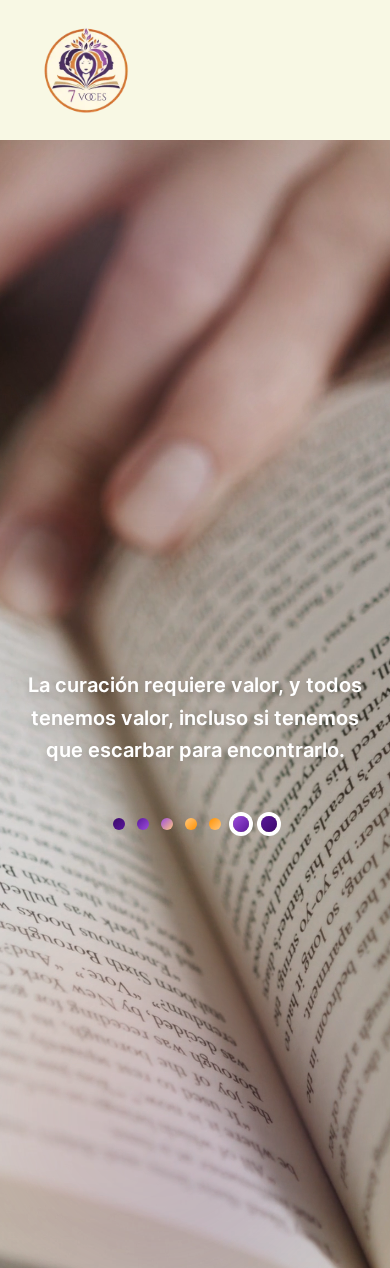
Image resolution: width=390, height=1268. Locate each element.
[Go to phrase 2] (191, 824)
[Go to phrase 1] (119, 824)
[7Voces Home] (86, 70)
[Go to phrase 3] (241, 824)
